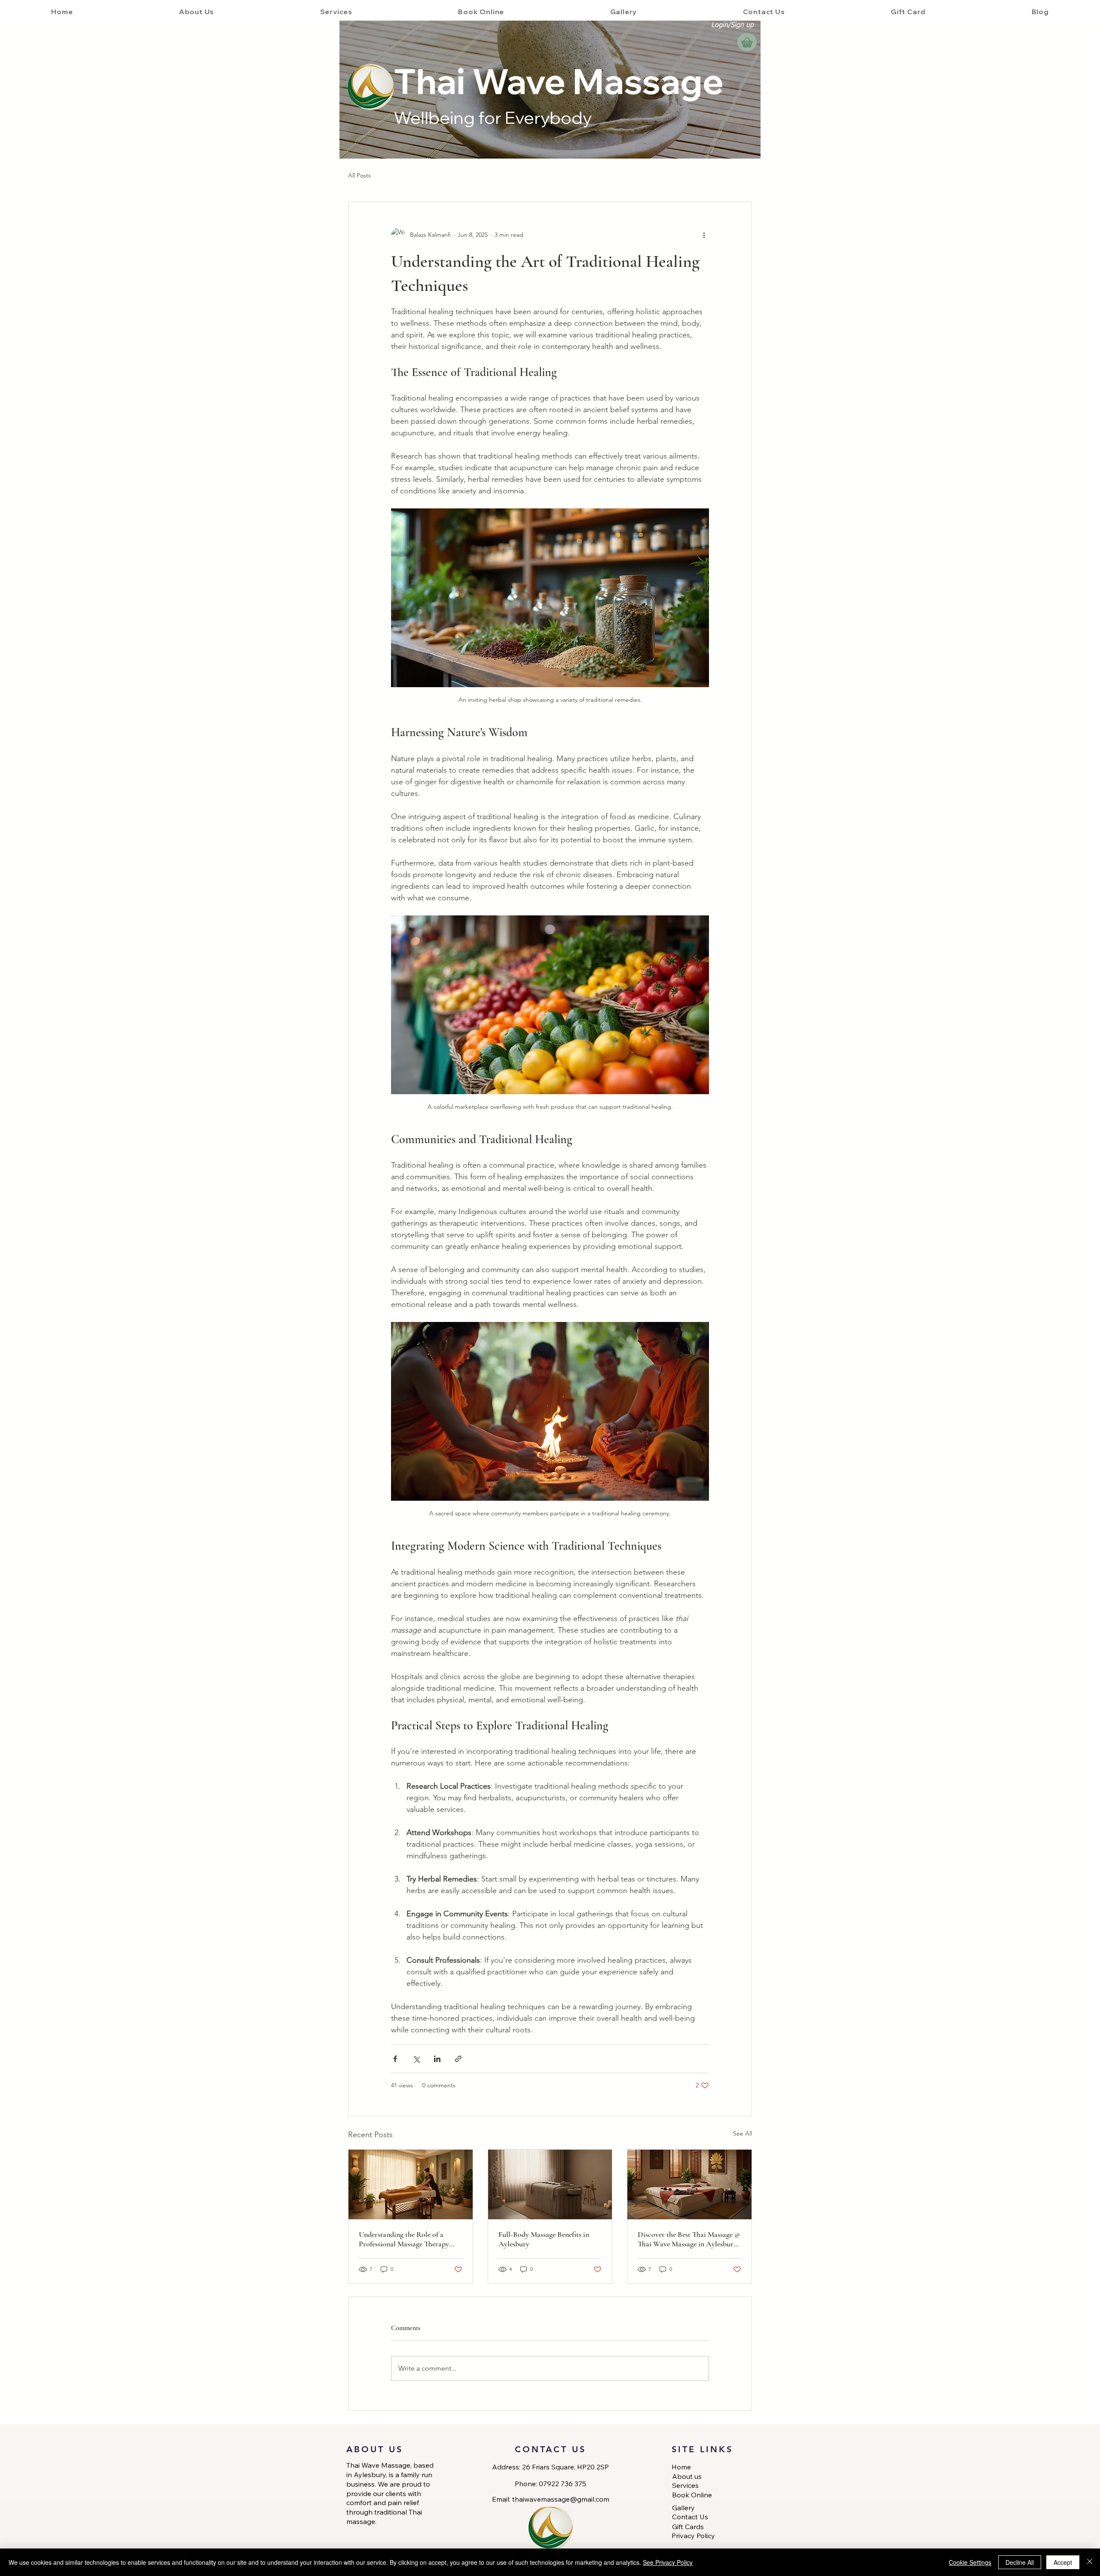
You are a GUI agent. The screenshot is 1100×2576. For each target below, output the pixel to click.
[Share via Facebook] (395, 2059)
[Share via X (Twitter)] (416, 2059)
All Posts (359, 175)
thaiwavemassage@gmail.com (561, 2499)
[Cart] (747, 42)
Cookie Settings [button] (970, 2562)
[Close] (1090, 2562)
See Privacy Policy (668, 2562)
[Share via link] (458, 2059)
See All (742, 2133)
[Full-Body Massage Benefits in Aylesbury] (550, 2184)
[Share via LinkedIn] (437, 2059)
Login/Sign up (732, 25)
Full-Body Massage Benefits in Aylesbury (544, 2239)
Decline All (1020, 2562)
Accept (1063, 2562)
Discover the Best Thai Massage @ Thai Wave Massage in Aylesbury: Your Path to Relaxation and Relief (689, 2239)
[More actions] (704, 235)
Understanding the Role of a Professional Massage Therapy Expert (404, 2239)
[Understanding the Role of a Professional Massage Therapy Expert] (411, 2184)
